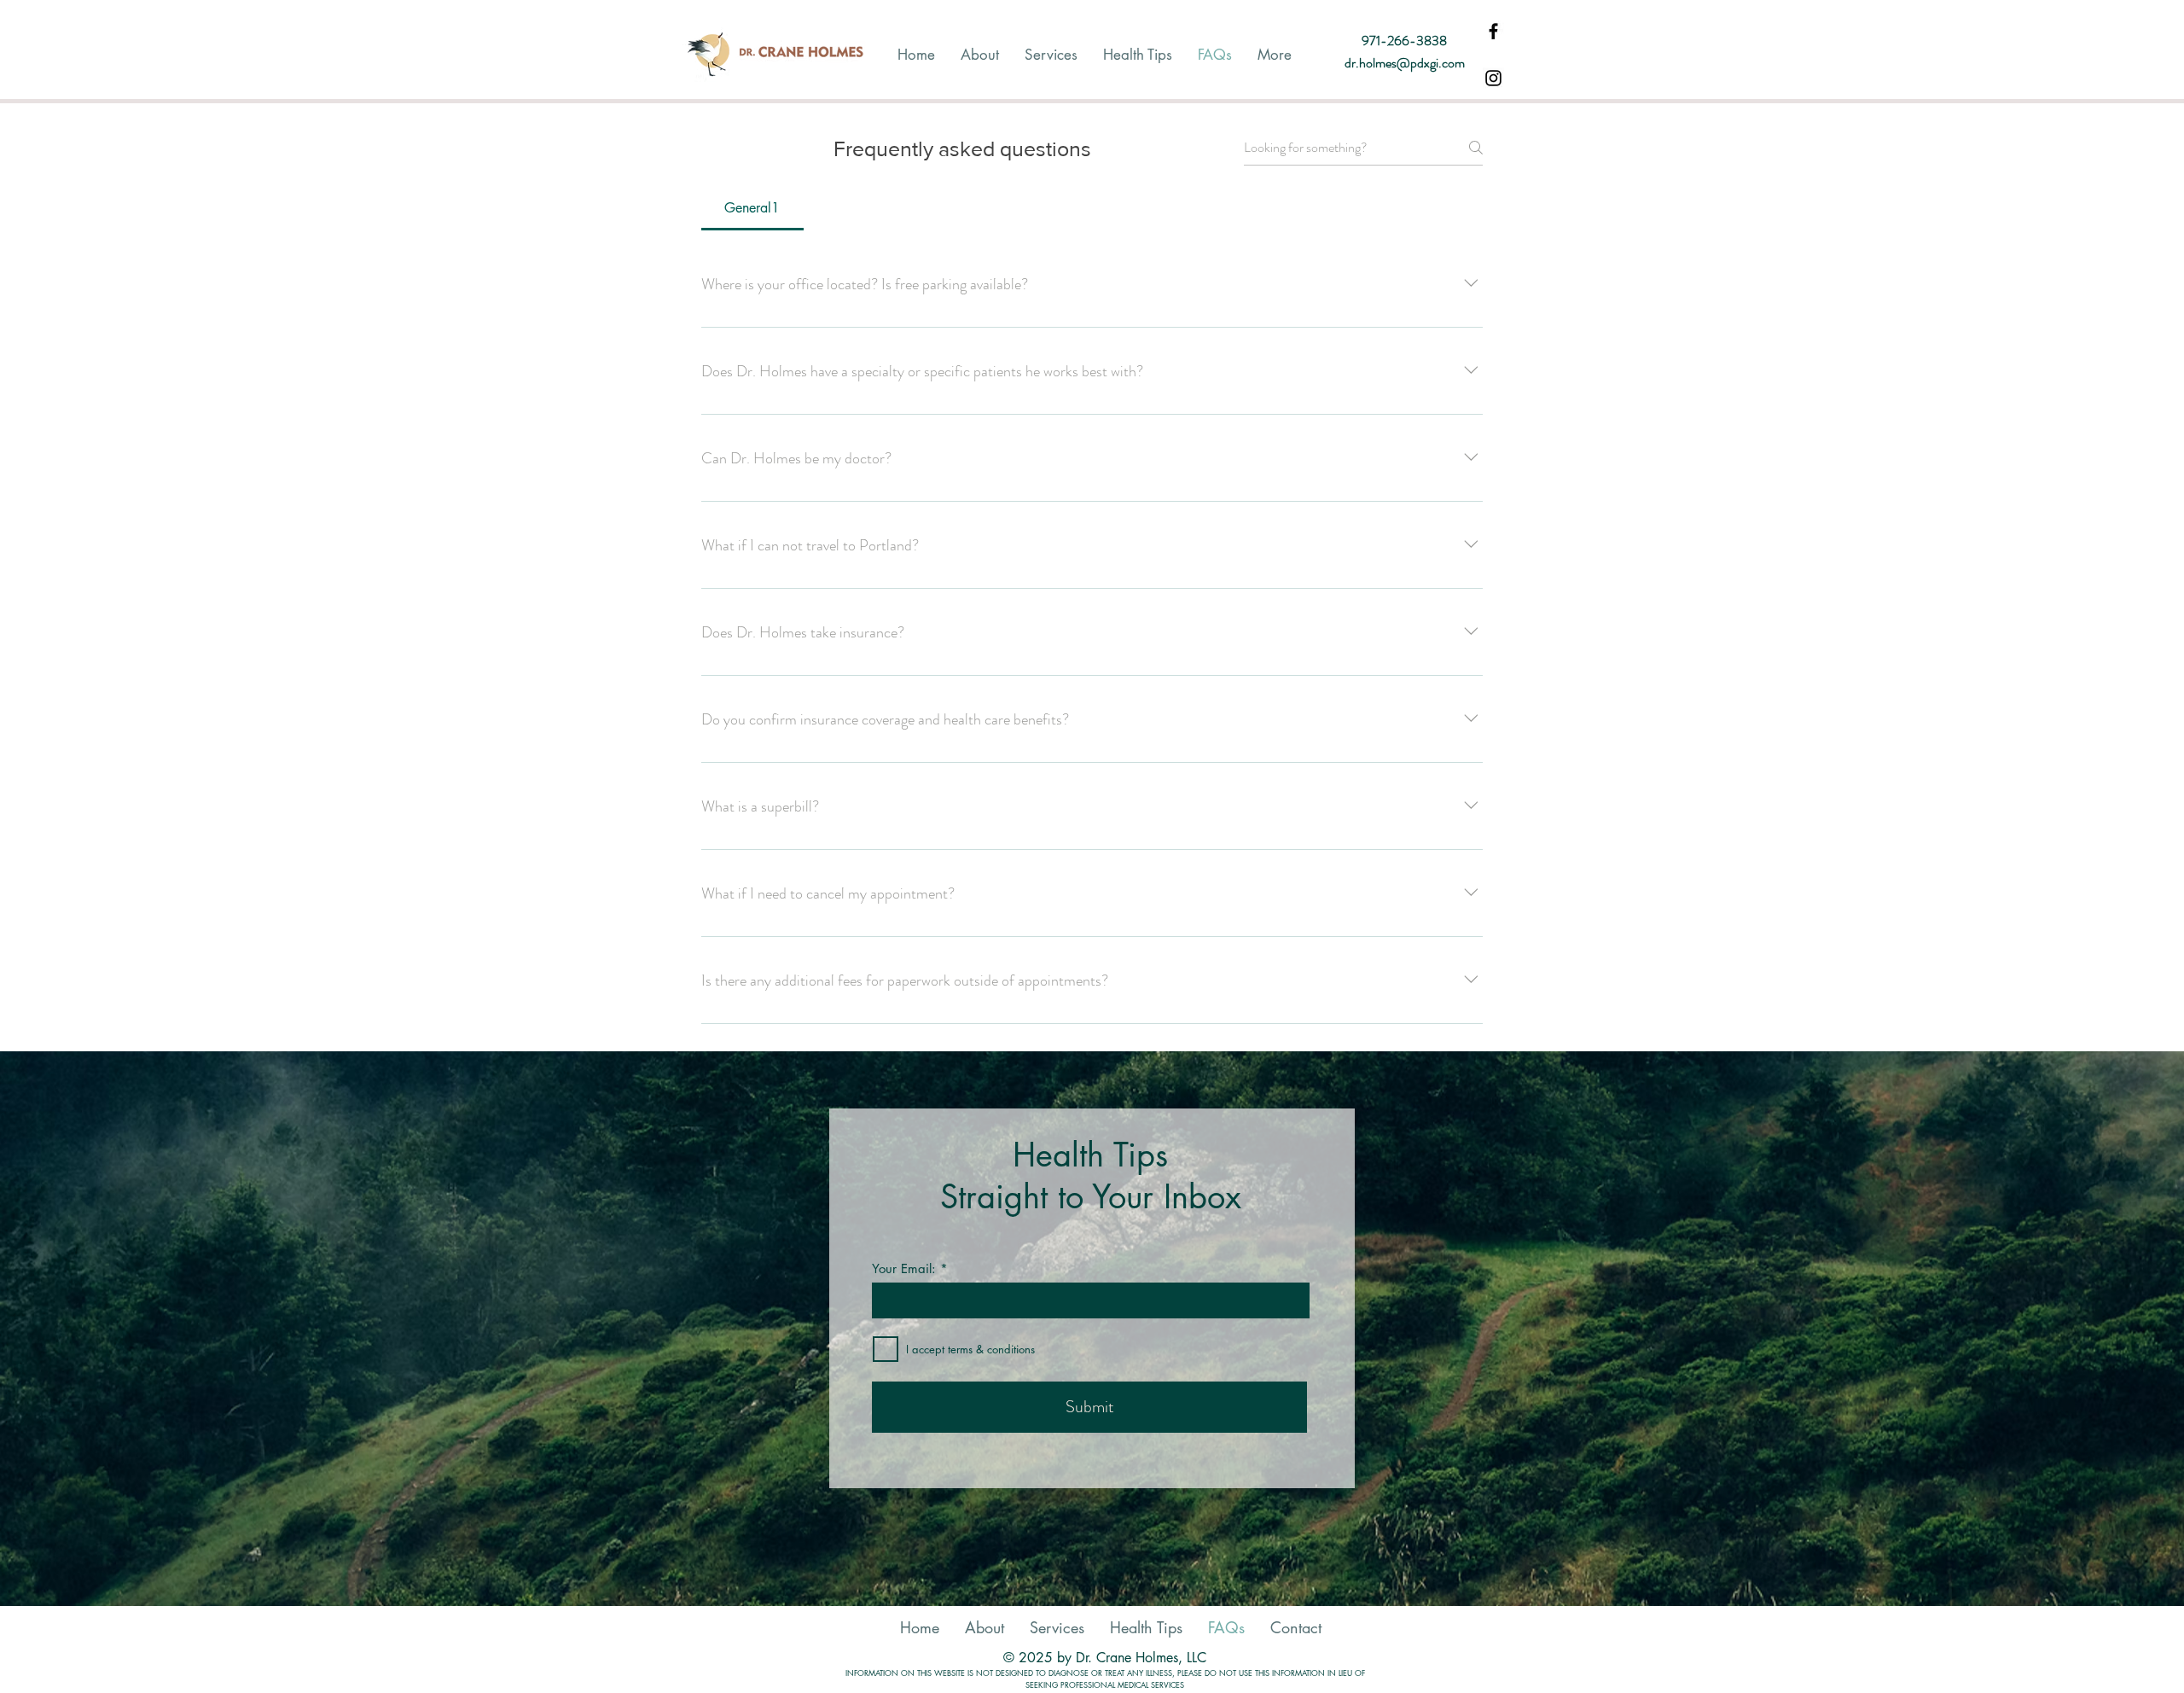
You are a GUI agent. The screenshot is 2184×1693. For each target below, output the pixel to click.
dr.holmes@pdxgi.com (1405, 63)
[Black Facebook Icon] (1493, 31)
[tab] (752, 208)
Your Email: (904, 1268)
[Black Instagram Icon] (1493, 78)
